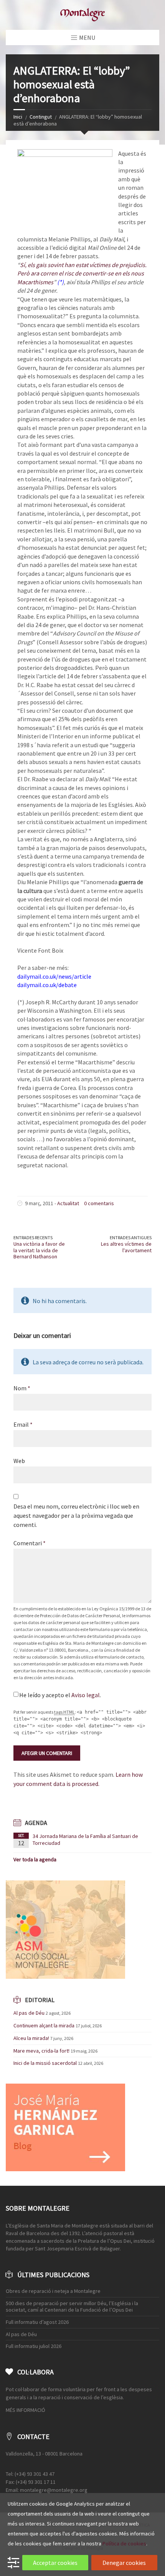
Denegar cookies (124, 2563)
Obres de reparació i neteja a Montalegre (53, 2291)
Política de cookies (124, 2543)
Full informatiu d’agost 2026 (37, 2322)
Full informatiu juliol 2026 (34, 2346)
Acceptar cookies (55, 2563)
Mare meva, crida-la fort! (41, 2051)
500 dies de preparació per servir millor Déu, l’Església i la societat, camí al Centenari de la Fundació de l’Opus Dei (72, 2306)
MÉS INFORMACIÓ (26, 2410)
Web (19, 1461)
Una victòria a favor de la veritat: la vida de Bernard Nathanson (39, 1250)
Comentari (30, 1543)
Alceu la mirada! (31, 2038)
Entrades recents (33, 1237)
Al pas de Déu (29, 2013)
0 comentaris (99, 1203)
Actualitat (68, 1203)
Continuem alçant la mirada (44, 2025)
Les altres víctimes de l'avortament (126, 1247)
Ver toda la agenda (35, 1859)
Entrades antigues (131, 1237)
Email (23, 1424)
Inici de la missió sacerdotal (45, 2063)
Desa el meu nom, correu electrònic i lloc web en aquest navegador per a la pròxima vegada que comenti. (76, 1515)
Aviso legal (86, 1695)
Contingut (41, 117)
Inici (18, 117)
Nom (22, 1388)
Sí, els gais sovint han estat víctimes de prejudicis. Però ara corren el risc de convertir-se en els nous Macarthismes (82, 273)
